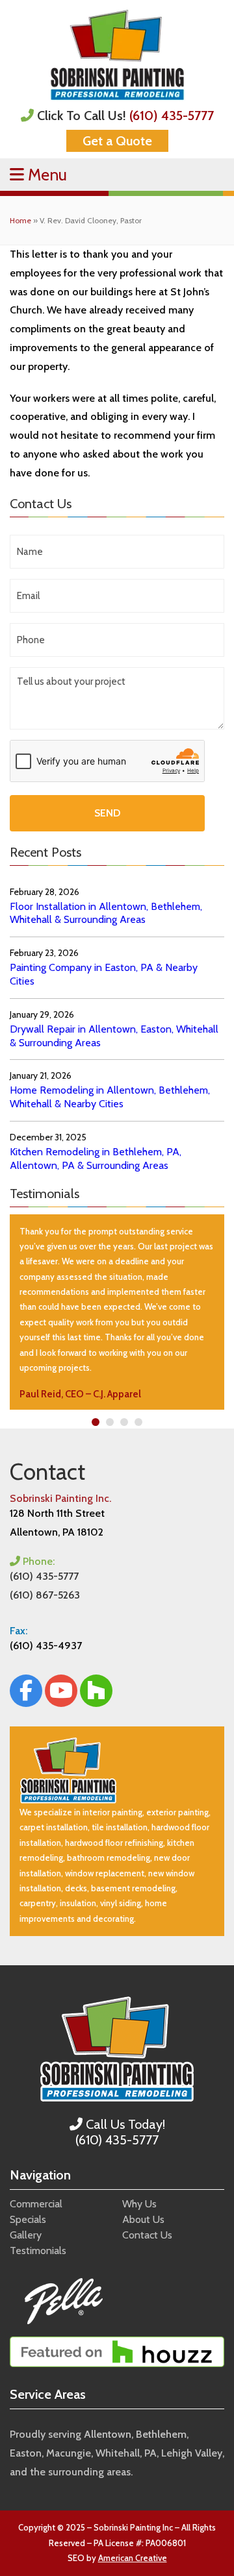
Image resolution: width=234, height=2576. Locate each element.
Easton (26, 2453)
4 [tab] (139, 1422)
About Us (143, 2219)
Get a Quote (117, 141)
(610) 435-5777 (172, 116)
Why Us (139, 2204)
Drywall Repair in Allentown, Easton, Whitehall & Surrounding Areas (114, 1036)
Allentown (108, 2434)
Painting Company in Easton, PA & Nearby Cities (104, 974)
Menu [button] (45, 175)
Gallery (26, 2235)
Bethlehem (161, 2434)
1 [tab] (96, 1422)
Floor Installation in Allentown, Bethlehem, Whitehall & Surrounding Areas (106, 913)
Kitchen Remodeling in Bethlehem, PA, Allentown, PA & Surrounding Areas (96, 1159)
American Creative (133, 2558)
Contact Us (147, 2235)
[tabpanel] (117, 1312)
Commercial (36, 2204)
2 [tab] (110, 1422)
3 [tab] (124, 1422)
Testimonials (38, 2251)
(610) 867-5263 (45, 1595)
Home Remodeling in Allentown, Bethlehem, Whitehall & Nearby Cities (110, 1097)
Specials (28, 2219)
